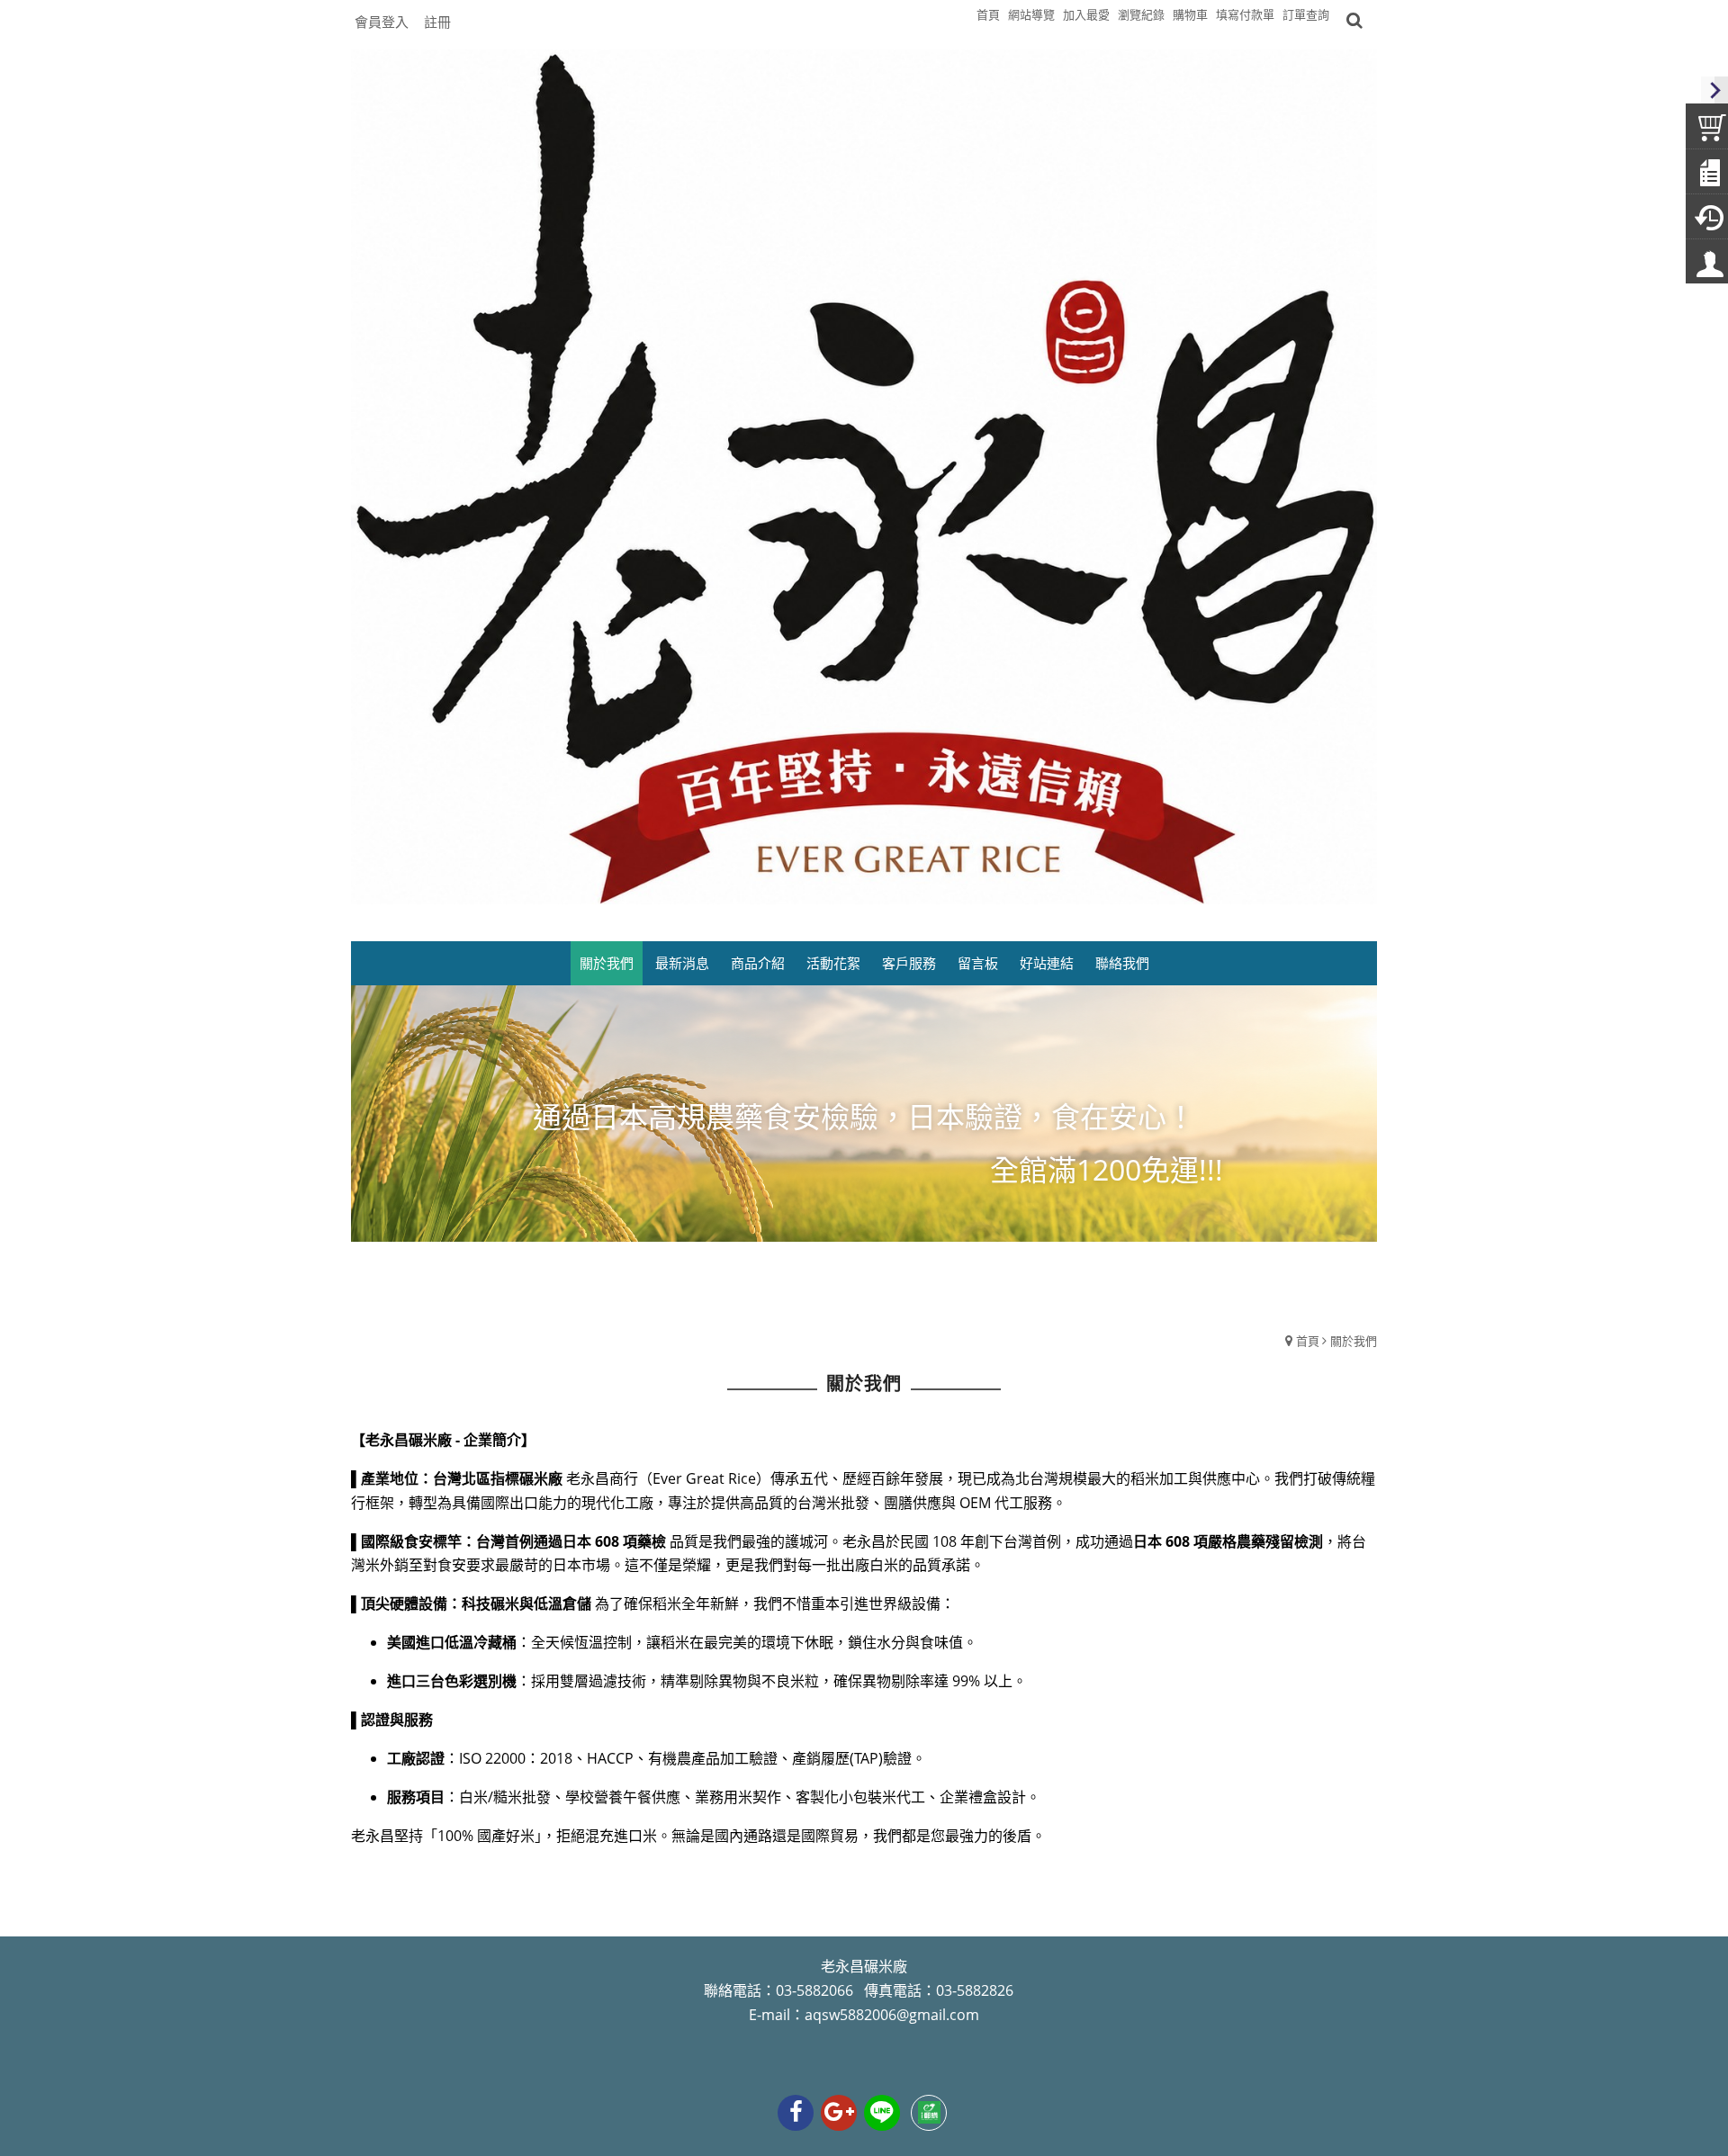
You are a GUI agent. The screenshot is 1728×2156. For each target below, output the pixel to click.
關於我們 (1354, 1341)
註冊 (437, 22)
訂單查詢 (1306, 14)
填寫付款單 (1245, 14)
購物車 (1190, 14)
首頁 (1308, 1341)
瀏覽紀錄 (1141, 14)
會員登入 (382, 22)
